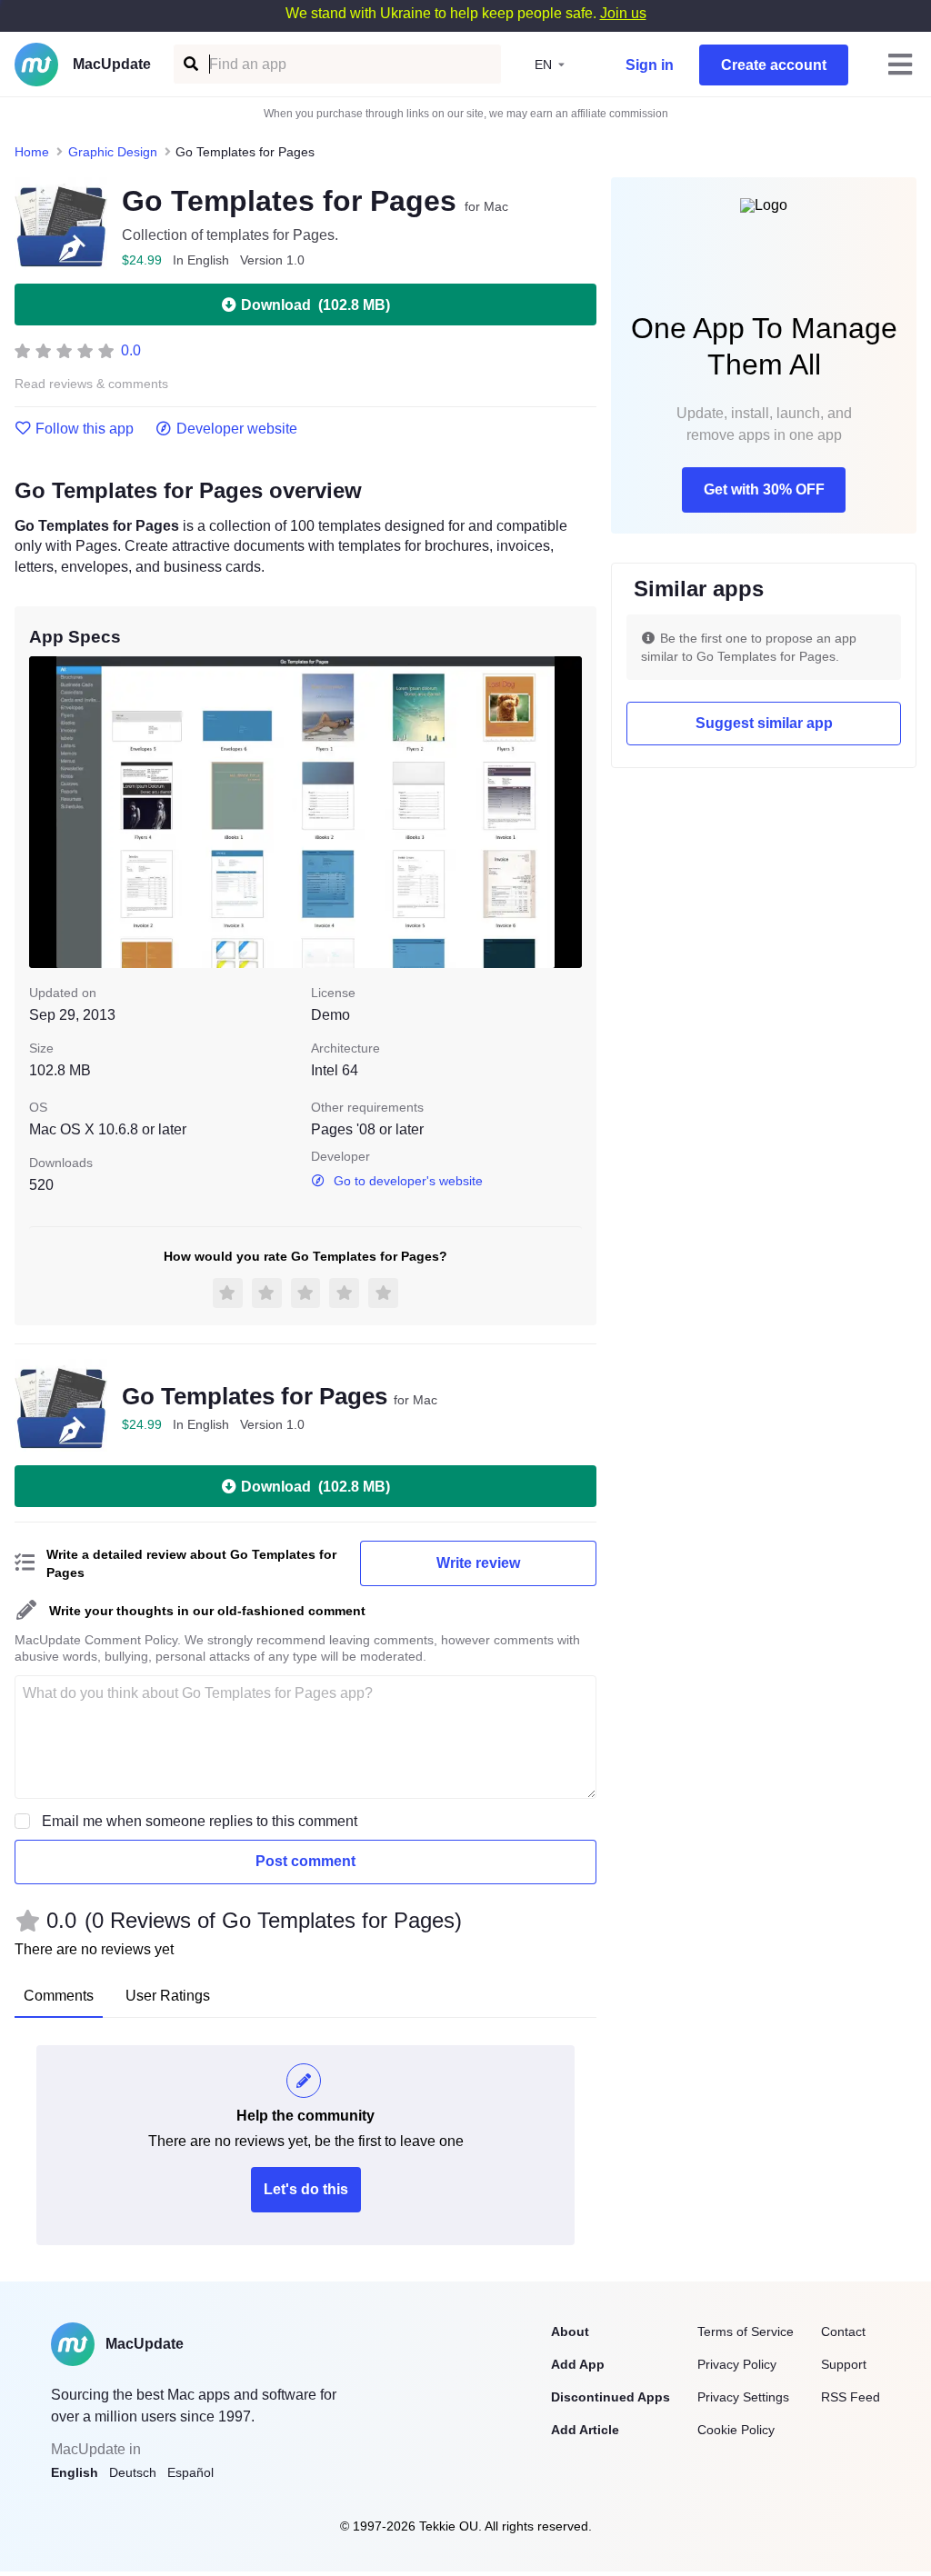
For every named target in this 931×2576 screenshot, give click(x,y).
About (570, 2331)
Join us (623, 13)
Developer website (237, 429)
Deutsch (133, 2472)
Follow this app (85, 429)
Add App (578, 2364)
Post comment (305, 1861)
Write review (478, 1563)
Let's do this (306, 2189)
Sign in (650, 65)
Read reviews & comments (91, 384)
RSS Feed (851, 2397)
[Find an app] (190, 64)
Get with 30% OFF (764, 489)
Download (315, 305)
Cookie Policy (736, 2430)
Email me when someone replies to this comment (200, 1821)
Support (844, 2364)
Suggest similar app (764, 723)
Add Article (585, 2430)
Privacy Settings (743, 2397)
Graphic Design (113, 152)
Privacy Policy (737, 2364)
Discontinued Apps (611, 2397)
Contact (843, 2331)
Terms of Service (746, 2331)
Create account (774, 65)
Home (32, 152)
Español (190, 2472)
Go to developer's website (408, 1181)
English (75, 2472)
